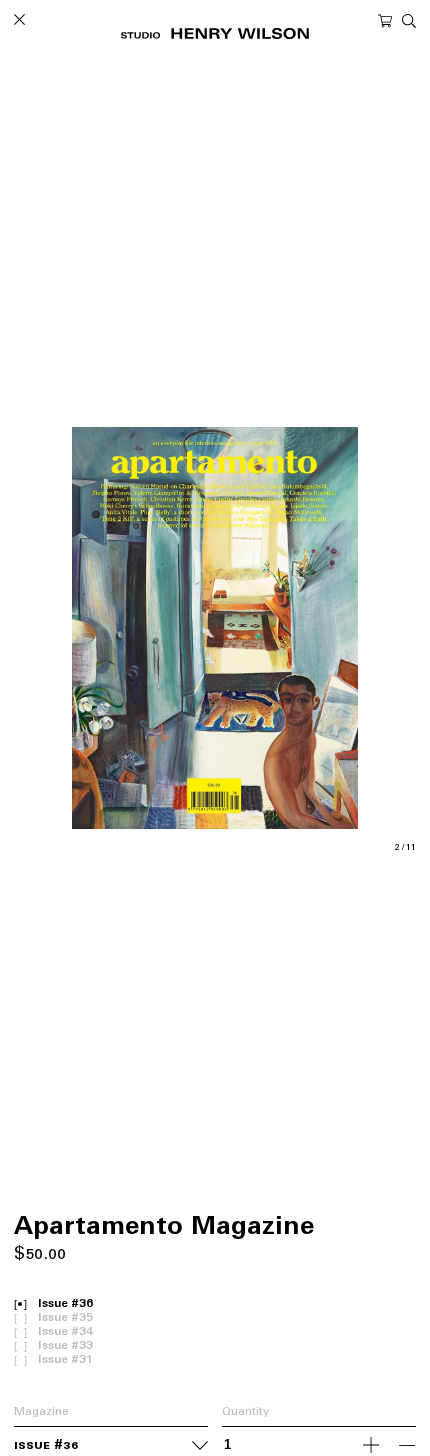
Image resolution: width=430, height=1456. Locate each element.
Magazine (41, 1412)
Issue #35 (65, 1318)
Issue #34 (65, 1332)
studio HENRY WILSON (215, 33)
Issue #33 (65, 1346)
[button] (114, 628)
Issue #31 (65, 1360)
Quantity (245, 1412)
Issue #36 (65, 1304)
